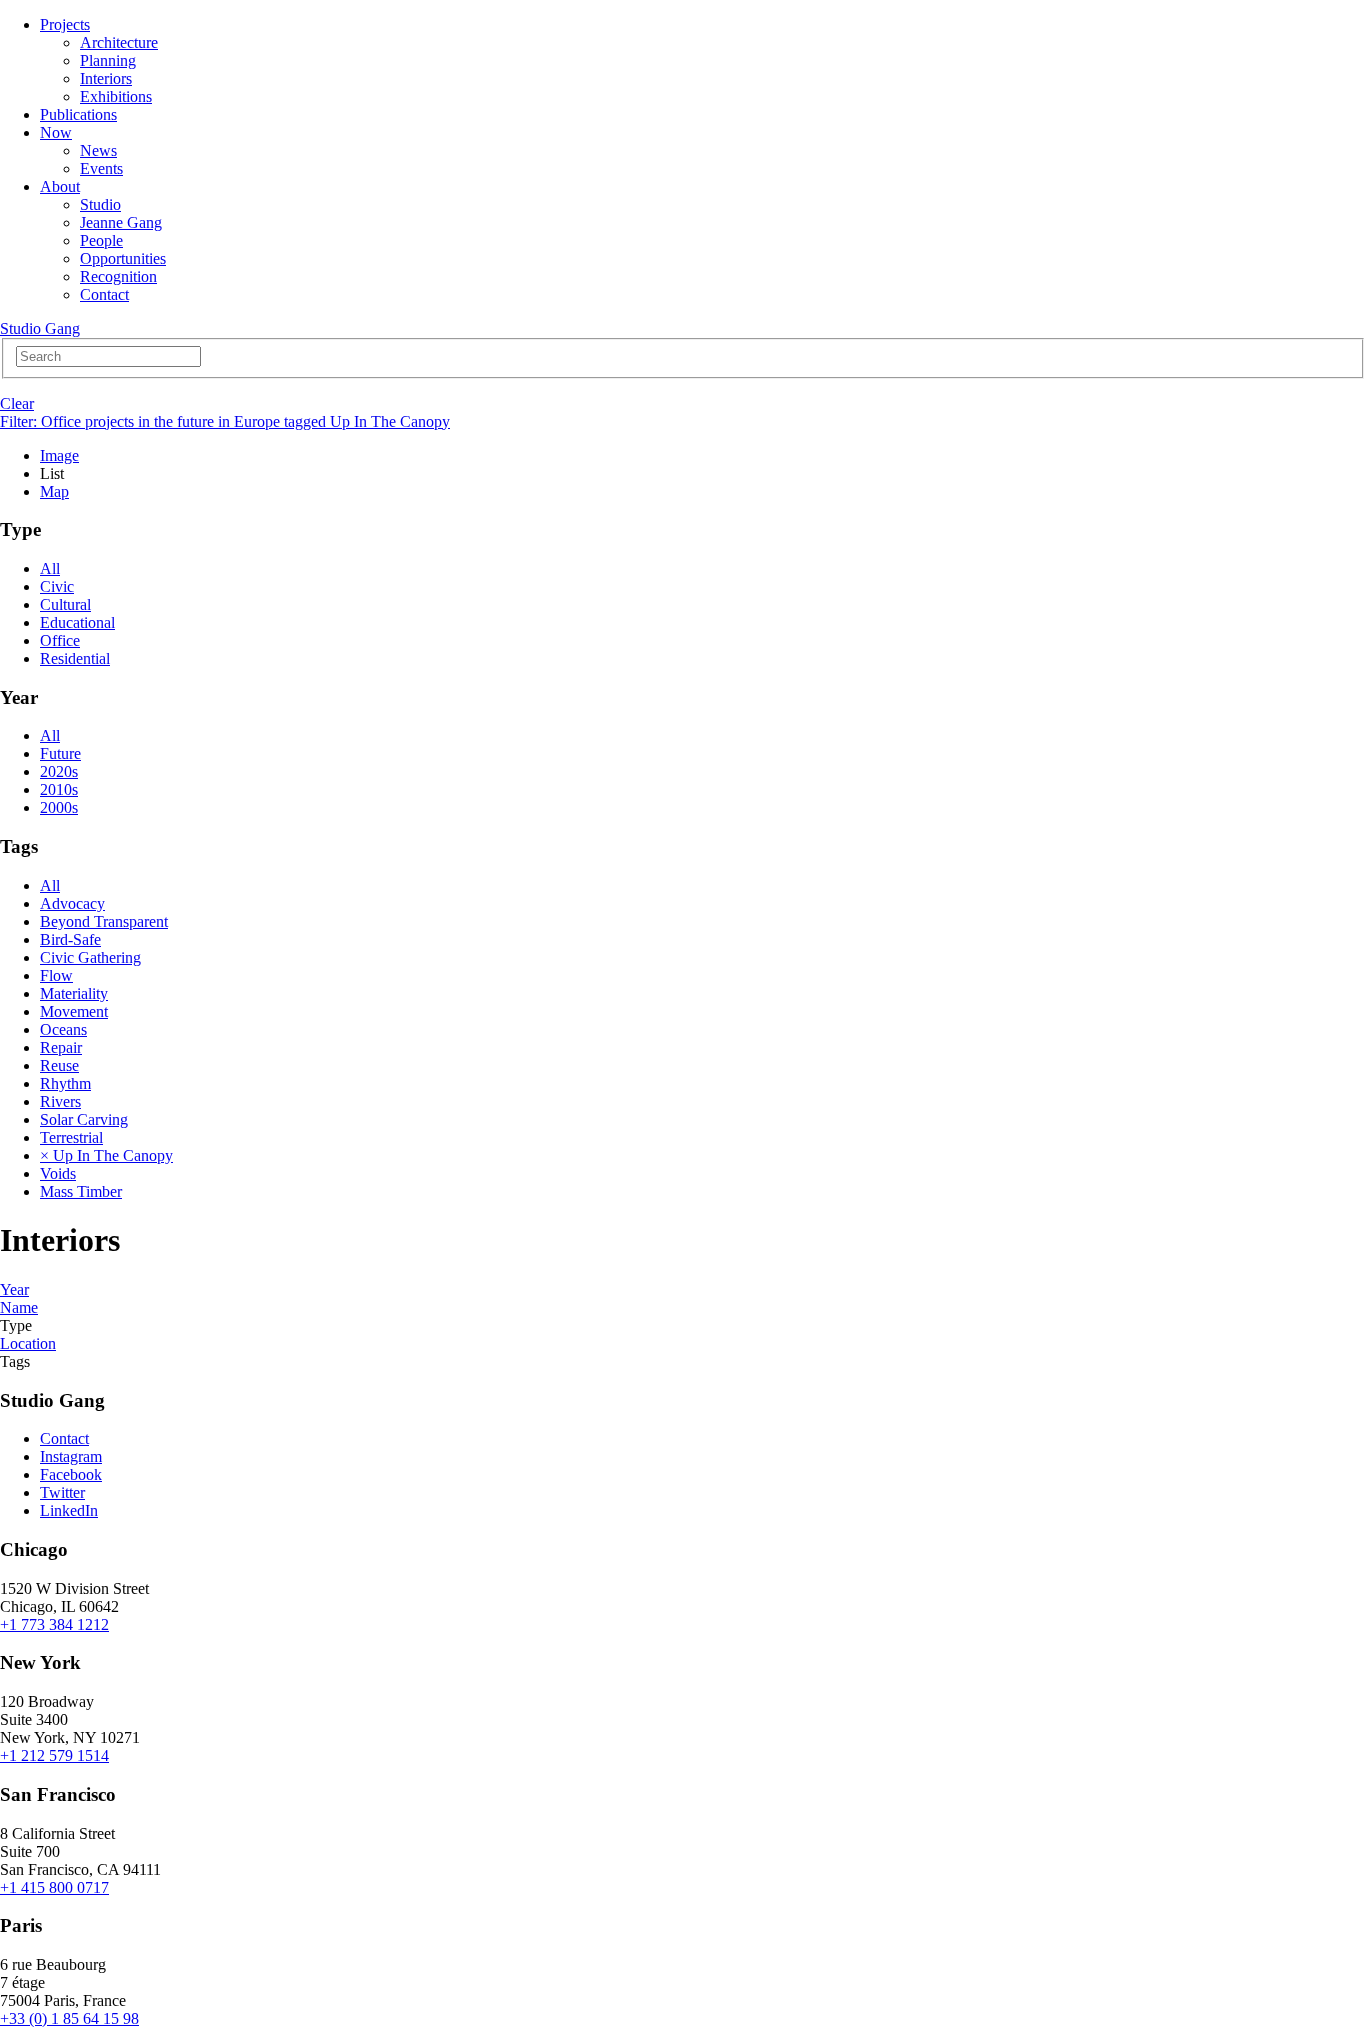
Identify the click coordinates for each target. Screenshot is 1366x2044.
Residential (75, 658)
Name (19, 1307)
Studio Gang (40, 328)
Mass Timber (81, 1191)
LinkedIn (69, 1510)
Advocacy (72, 903)
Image (59, 455)
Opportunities (123, 258)
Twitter (62, 1492)
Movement (74, 1011)
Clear (17, 403)
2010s (59, 789)
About (60, 186)
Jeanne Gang (121, 222)
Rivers (60, 1101)
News (98, 150)
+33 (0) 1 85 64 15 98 (69, 2018)
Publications (78, 114)
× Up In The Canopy (106, 1155)
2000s (59, 807)
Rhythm (65, 1083)
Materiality (74, 993)
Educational (77, 622)
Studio (100, 204)
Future (60, 753)
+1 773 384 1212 (54, 1624)
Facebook (71, 1474)
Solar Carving (84, 1119)
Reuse (59, 1065)
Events (101, 168)
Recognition (118, 276)
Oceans (63, 1029)
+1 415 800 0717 (54, 1887)
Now (56, 132)
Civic (57, 586)
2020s (59, 771)
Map (54, 491)
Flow (56, 975)
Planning (108, 60)
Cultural (65, 604)
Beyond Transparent (104, 921)
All (50, 568)
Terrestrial (71, 1137)
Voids (58, 1173)
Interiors (106, 78)
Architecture (119, 42)
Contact (104, 294)
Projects (65, 24)
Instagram (71, 1456)
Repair (61, 1047)
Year (14, 1289)
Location (28, 1343)
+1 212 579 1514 (54, 1755)
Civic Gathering (90, 957)
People (101, 240)
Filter (225, 421)
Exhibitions (116, 96)
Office (60, 640)
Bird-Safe (70, 939)
